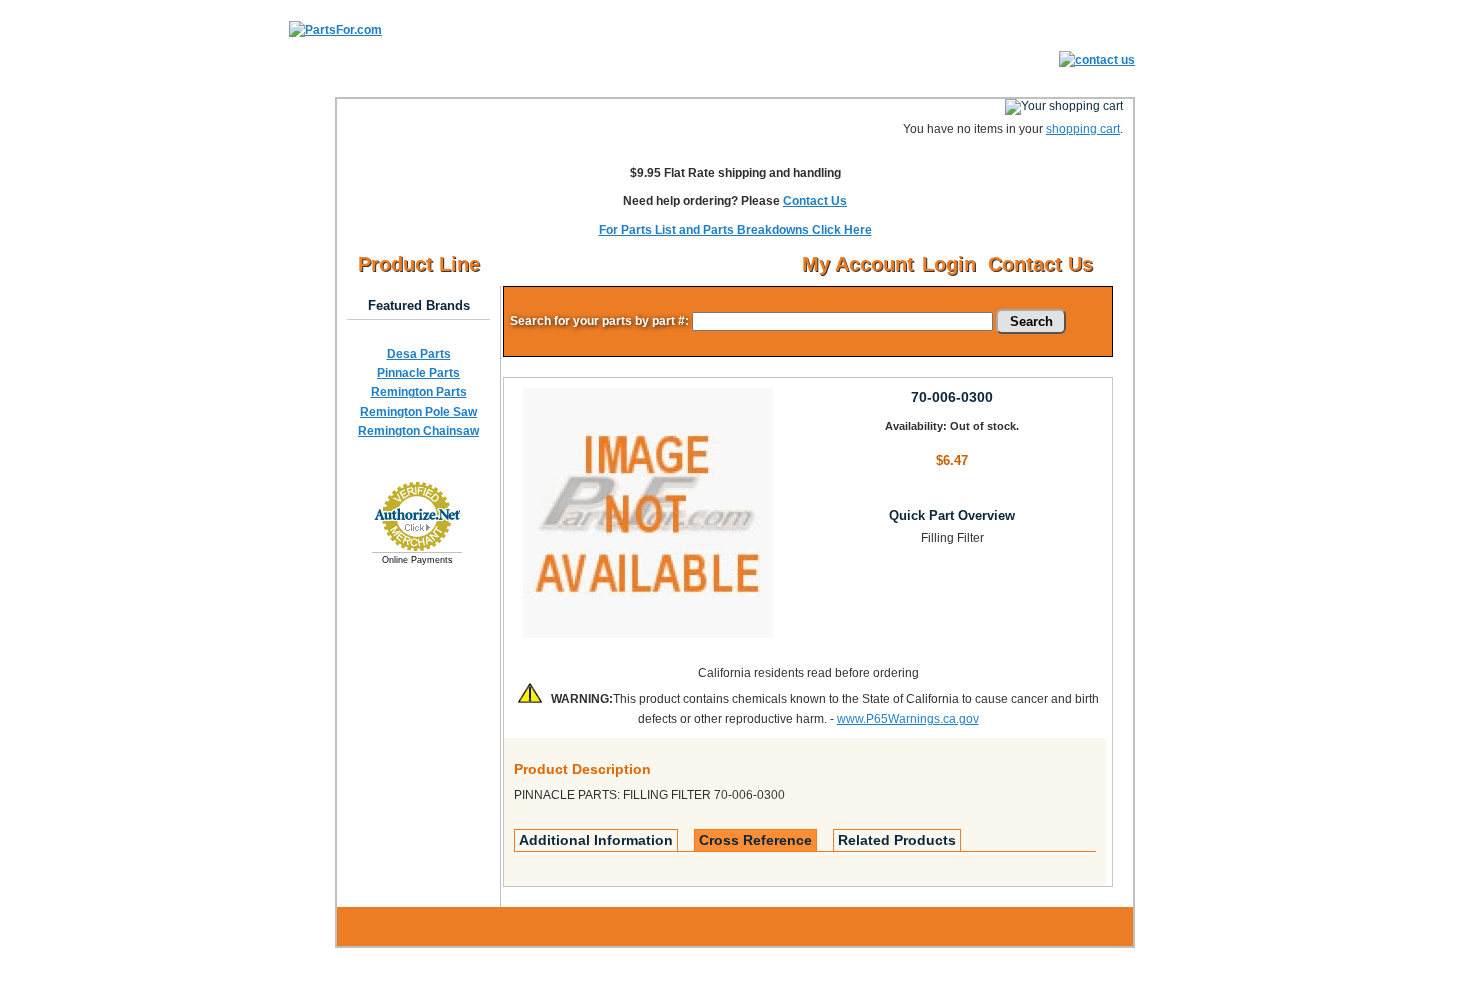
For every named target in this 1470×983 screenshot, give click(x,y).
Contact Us (815, 201)
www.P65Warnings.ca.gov (908, 719)
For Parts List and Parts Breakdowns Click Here (735, 230)
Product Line (419, 264)
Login (949, 264)
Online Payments (417, 560)
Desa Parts (419, 354)
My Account (858, 264)
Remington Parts (419, 392)
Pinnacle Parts (418, 373)
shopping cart (1083, 129)
